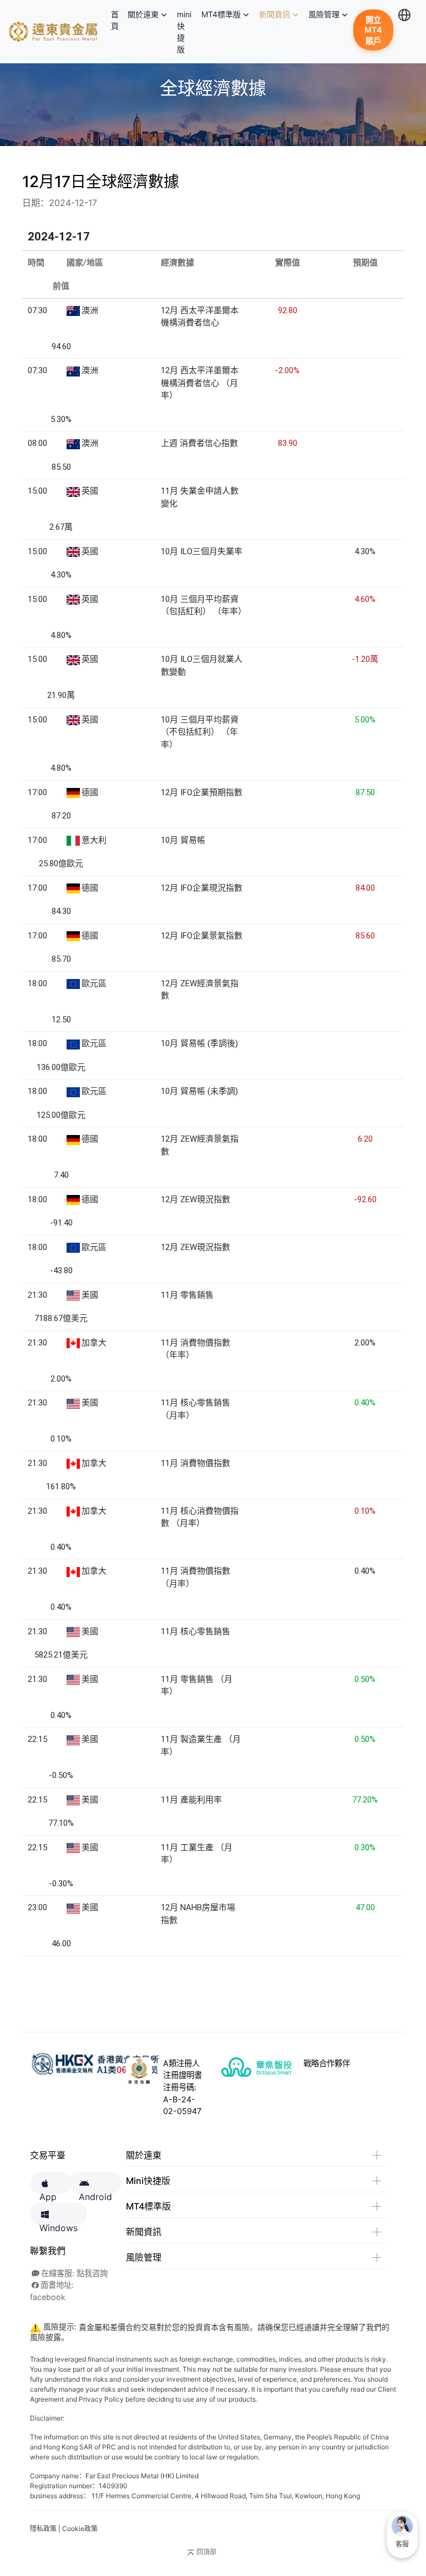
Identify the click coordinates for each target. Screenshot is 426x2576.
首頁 (117, 20)
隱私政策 (43, 2529)
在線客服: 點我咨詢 (74, 2273)
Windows (59, 2224)
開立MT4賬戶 (373, 30)
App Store (51, 2193)
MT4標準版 (221, 14)
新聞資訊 (275, 14)
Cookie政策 (80, 2529)
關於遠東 (143, 14)
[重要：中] (150, 598)
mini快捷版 (184, 32)
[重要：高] (150, 309)
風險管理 (324, 14)
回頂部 (206, 2552)
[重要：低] (150, 791)
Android (95, 2193)
